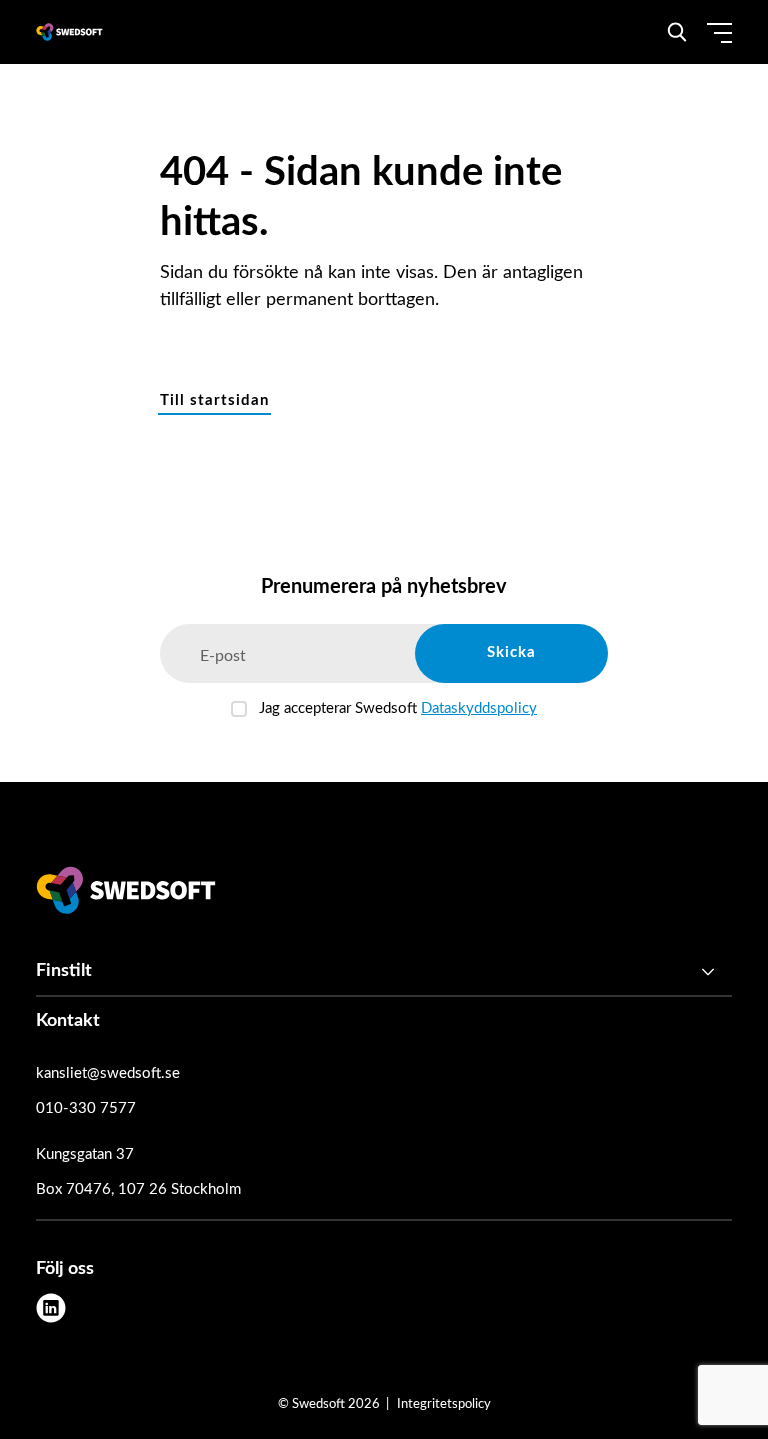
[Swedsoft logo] (126, 895)
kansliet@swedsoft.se (108, 1073)
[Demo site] (69, 32)
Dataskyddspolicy (479, 708)
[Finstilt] (384, 972)
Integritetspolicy (444, 1404)
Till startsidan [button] (214, 400)
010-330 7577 (86, 1108)
